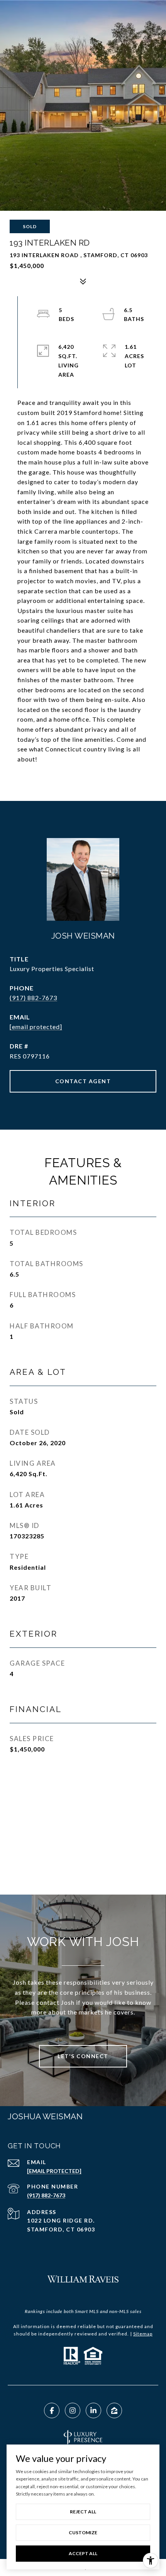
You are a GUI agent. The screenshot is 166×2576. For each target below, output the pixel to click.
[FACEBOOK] (52, 2410)
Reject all (83, 2512)
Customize (83, 2532)
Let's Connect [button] (83, 2056)
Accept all (83, 2553)
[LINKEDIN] (93, 2410)
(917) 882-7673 (33, 998)
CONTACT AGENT (83, 1081)
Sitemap (143, 2334)
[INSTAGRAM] (73, 2410)
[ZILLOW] (114, 2410)
